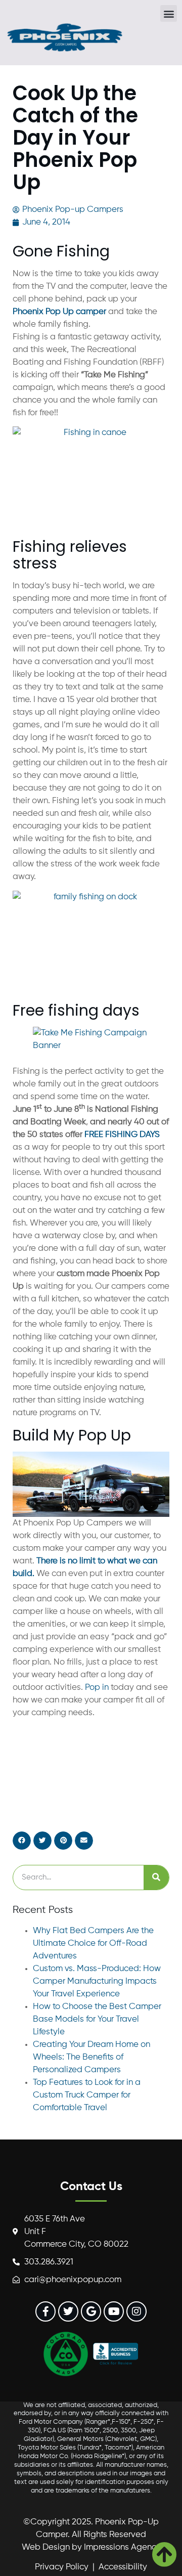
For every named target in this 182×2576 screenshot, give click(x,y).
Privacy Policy (62, 2567)
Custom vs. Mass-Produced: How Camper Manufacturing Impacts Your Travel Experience (97, 1981)
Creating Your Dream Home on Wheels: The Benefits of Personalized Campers (92, 2057)
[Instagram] (136, 2311)
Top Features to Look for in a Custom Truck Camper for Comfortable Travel (87, 2095)
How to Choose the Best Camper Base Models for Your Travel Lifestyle (97, 2019)
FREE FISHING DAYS (122, 1135)
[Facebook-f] (45, 2311)
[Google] (91, 2311)
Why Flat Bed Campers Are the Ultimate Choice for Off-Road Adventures (93, 1944)
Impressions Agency (122, 2547)
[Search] (156, 1878)
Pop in (97, 1688)
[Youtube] (114, 2311)
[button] (169, 13)
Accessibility (123, 2567)
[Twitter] (68, 2311)
